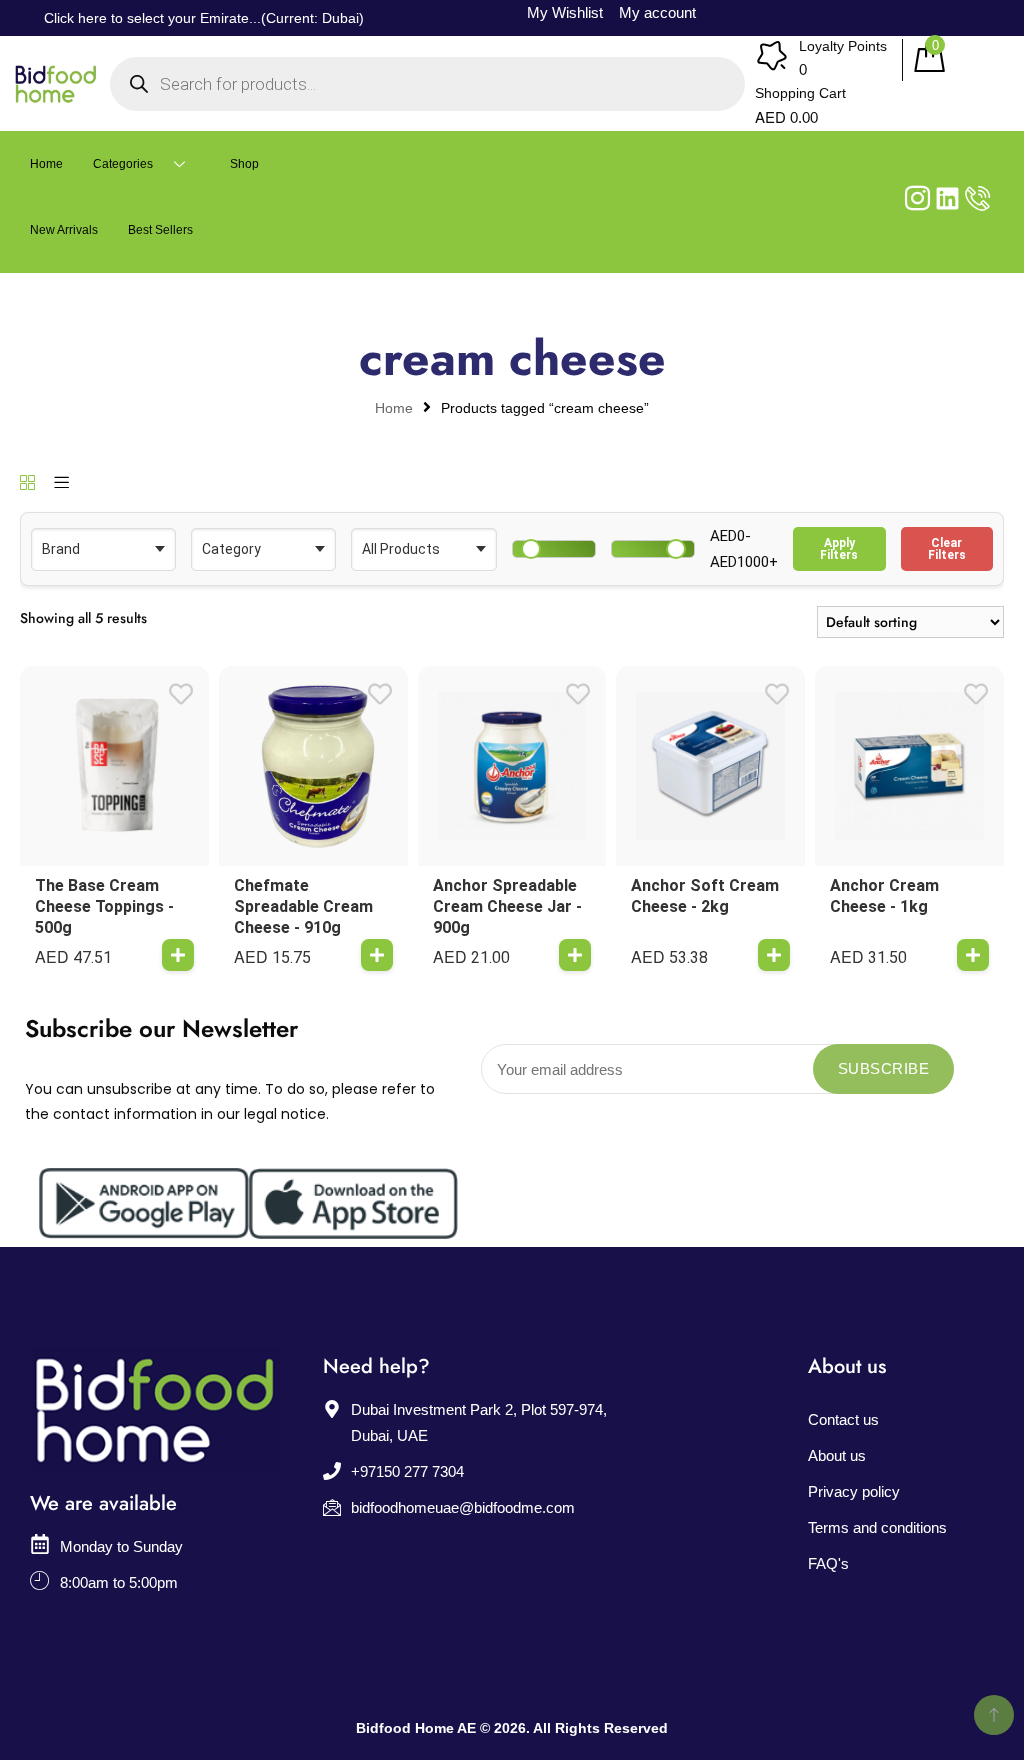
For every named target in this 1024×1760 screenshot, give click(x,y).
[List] (61, 484)
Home (46, 164)
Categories (123, 164)
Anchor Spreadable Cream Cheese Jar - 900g (507, 906)
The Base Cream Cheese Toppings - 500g (104, 906)
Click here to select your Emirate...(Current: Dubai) (204, 18)
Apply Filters (839, 549)
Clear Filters (947, 549)
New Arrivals (64, 230)
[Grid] (27, 484)
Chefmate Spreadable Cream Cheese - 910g (303, 906)
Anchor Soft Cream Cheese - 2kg (705, 896)
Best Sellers (160, 230)
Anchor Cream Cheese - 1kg (884, 896)
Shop (244, 164)
